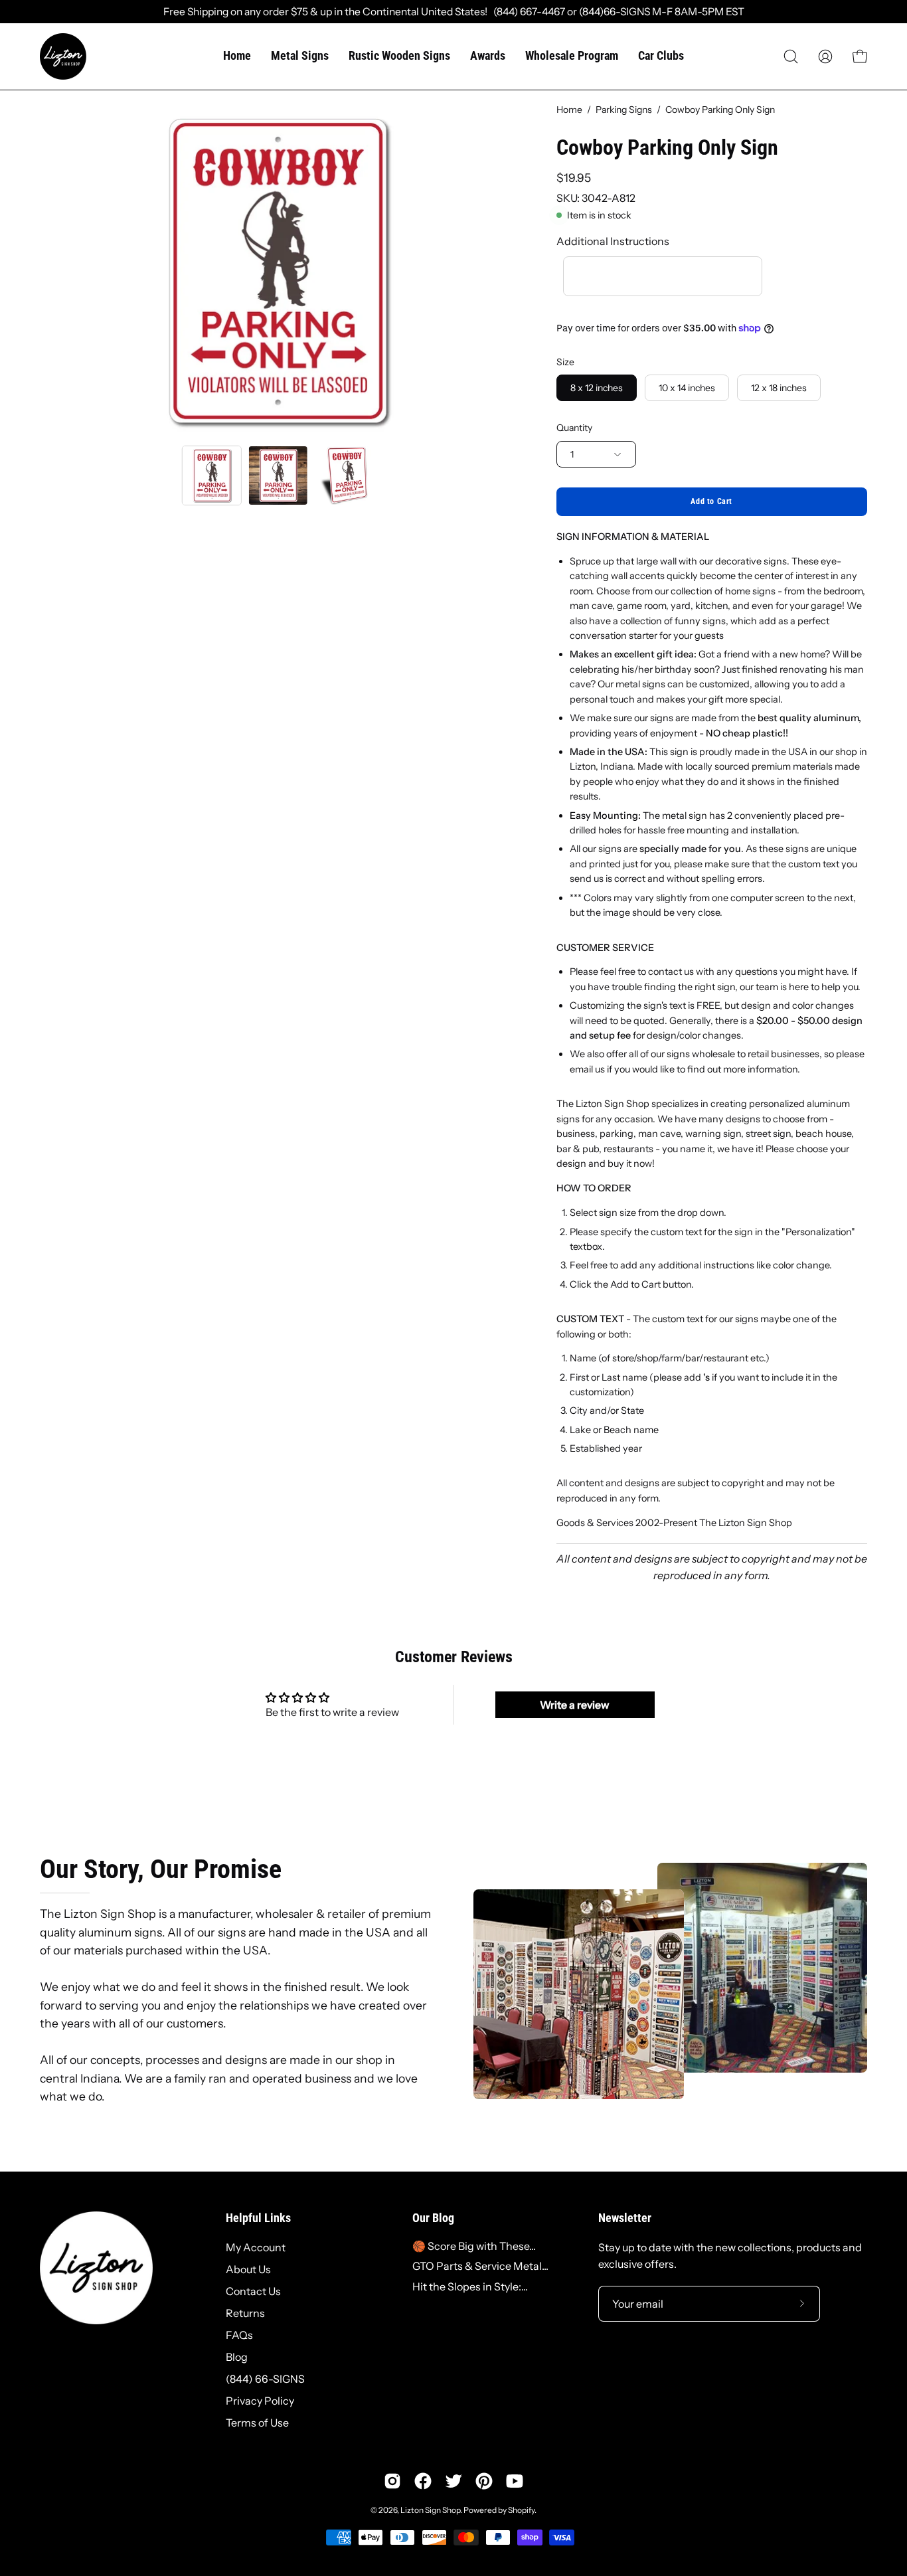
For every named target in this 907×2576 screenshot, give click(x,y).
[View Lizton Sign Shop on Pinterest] (484, 2481)
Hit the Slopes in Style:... (470, 2286)
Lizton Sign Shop (430, 2510)
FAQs (239, 2335)
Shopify (521, 2510)
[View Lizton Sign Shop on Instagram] (392, 2481)
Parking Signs (624, 110)
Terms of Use (257, 2423)
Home (569, 110)
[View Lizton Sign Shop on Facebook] (423, 2481)
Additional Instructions (613, 241)
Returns (245, 2313)
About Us (248, 2269)
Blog (237, 2357)
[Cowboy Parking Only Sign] (212, 475)
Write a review (575, 1705)
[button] (791, 56)
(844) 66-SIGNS (265, 2379)
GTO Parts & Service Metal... (480, 2266)
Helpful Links (258, 2218)
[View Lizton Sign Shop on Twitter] (453, 2481)
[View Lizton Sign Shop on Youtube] (515, 2481)
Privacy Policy (260, 2401)
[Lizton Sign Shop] (63, 56)
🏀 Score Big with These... (474, 2246)
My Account (256, 2247)
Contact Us (253, 2291)
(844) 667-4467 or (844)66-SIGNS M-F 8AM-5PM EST (616, 12)
